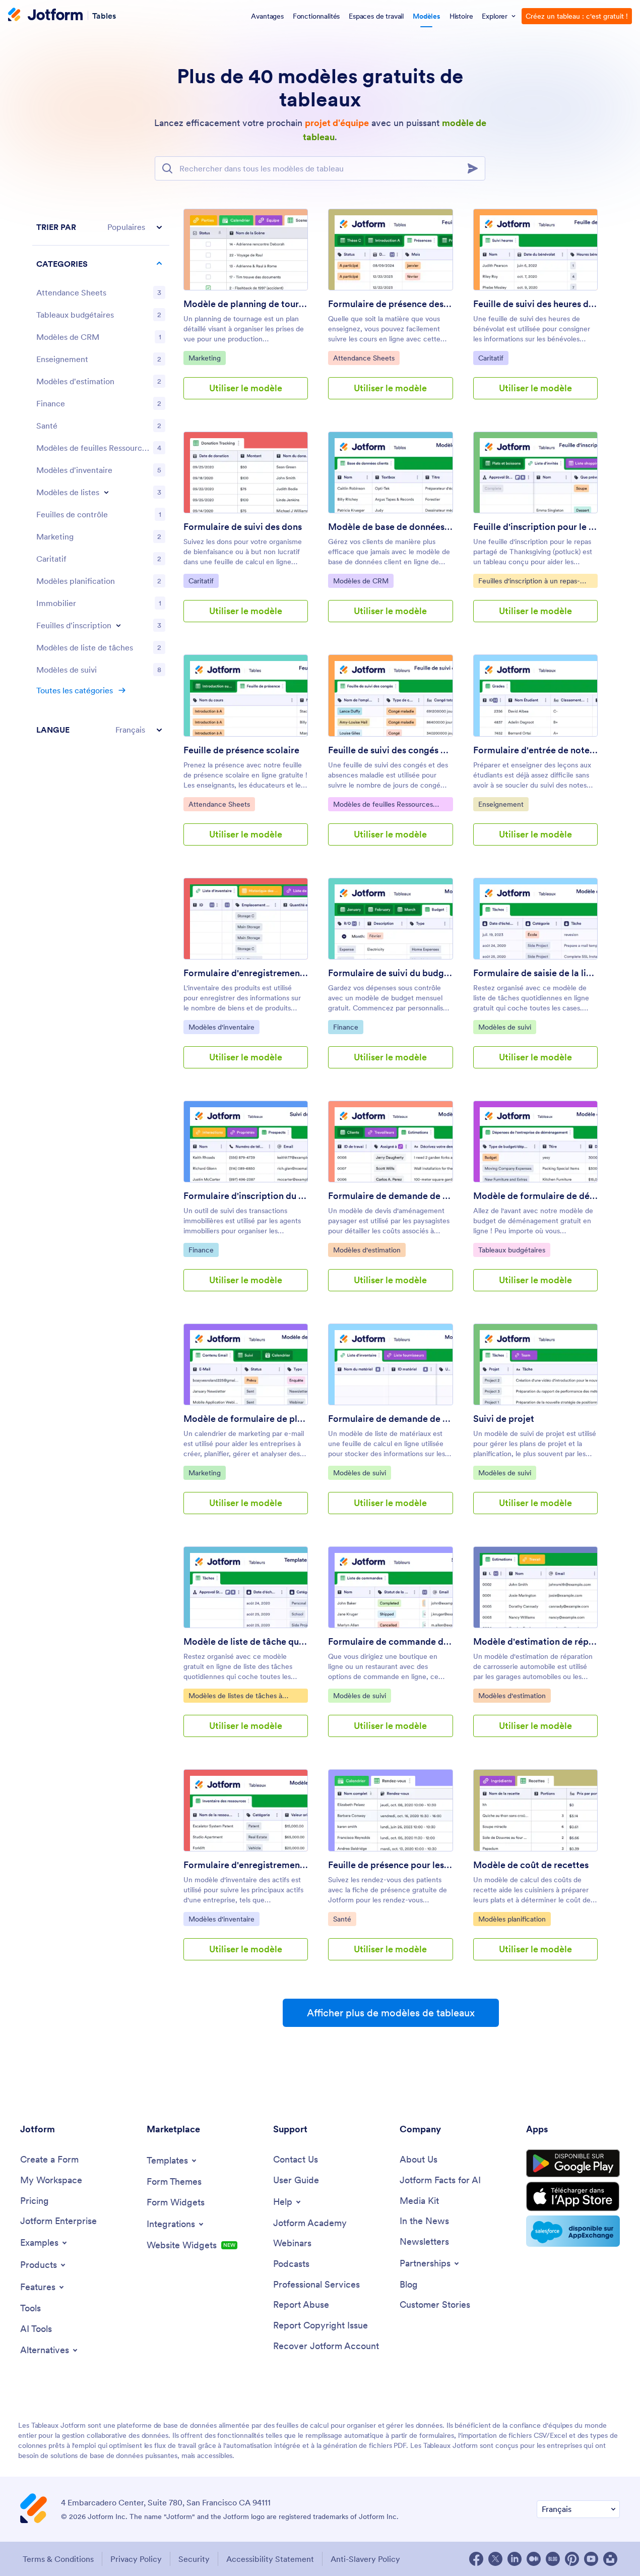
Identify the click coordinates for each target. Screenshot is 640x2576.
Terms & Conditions (58, 2559)
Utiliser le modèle (246, 388)
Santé (344, 1919)
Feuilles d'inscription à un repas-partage (529, 582)
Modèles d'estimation (369, 1250)
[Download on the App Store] (573, 2197)
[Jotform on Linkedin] (515, 2559)
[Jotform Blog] (553, 2559)
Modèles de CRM (363, 581)
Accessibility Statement (270, 2559)
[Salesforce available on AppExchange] (573, 2231)
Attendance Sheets (366, 358)
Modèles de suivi (507, 1027)
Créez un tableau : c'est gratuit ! (577, 16)
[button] (101, 227)
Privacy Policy (136, 2559)
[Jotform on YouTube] (591, 2559)
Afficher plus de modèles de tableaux (391, 2013)
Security (194, 2559)
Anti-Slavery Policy (365, 2559)
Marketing (207, 358)
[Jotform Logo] (45, 16)
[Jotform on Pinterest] (572, 2559)
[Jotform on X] (495, 2559)
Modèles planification (514, 1919)
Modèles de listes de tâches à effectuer (235, 1697)
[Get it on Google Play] (573, 2164)
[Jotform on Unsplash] (610, 2559)
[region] (101, 478)
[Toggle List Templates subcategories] (106, 492)
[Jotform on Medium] (534, 2559)
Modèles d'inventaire (224, 1027)
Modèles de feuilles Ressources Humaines (383, 805)
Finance (348, 1027)
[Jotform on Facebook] (476, 2559)
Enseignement (503, 804)
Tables (104, 15)
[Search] (476, 168)
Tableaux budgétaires (514, 1250)
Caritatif (493, 358)
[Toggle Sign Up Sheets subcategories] (118, 625)
